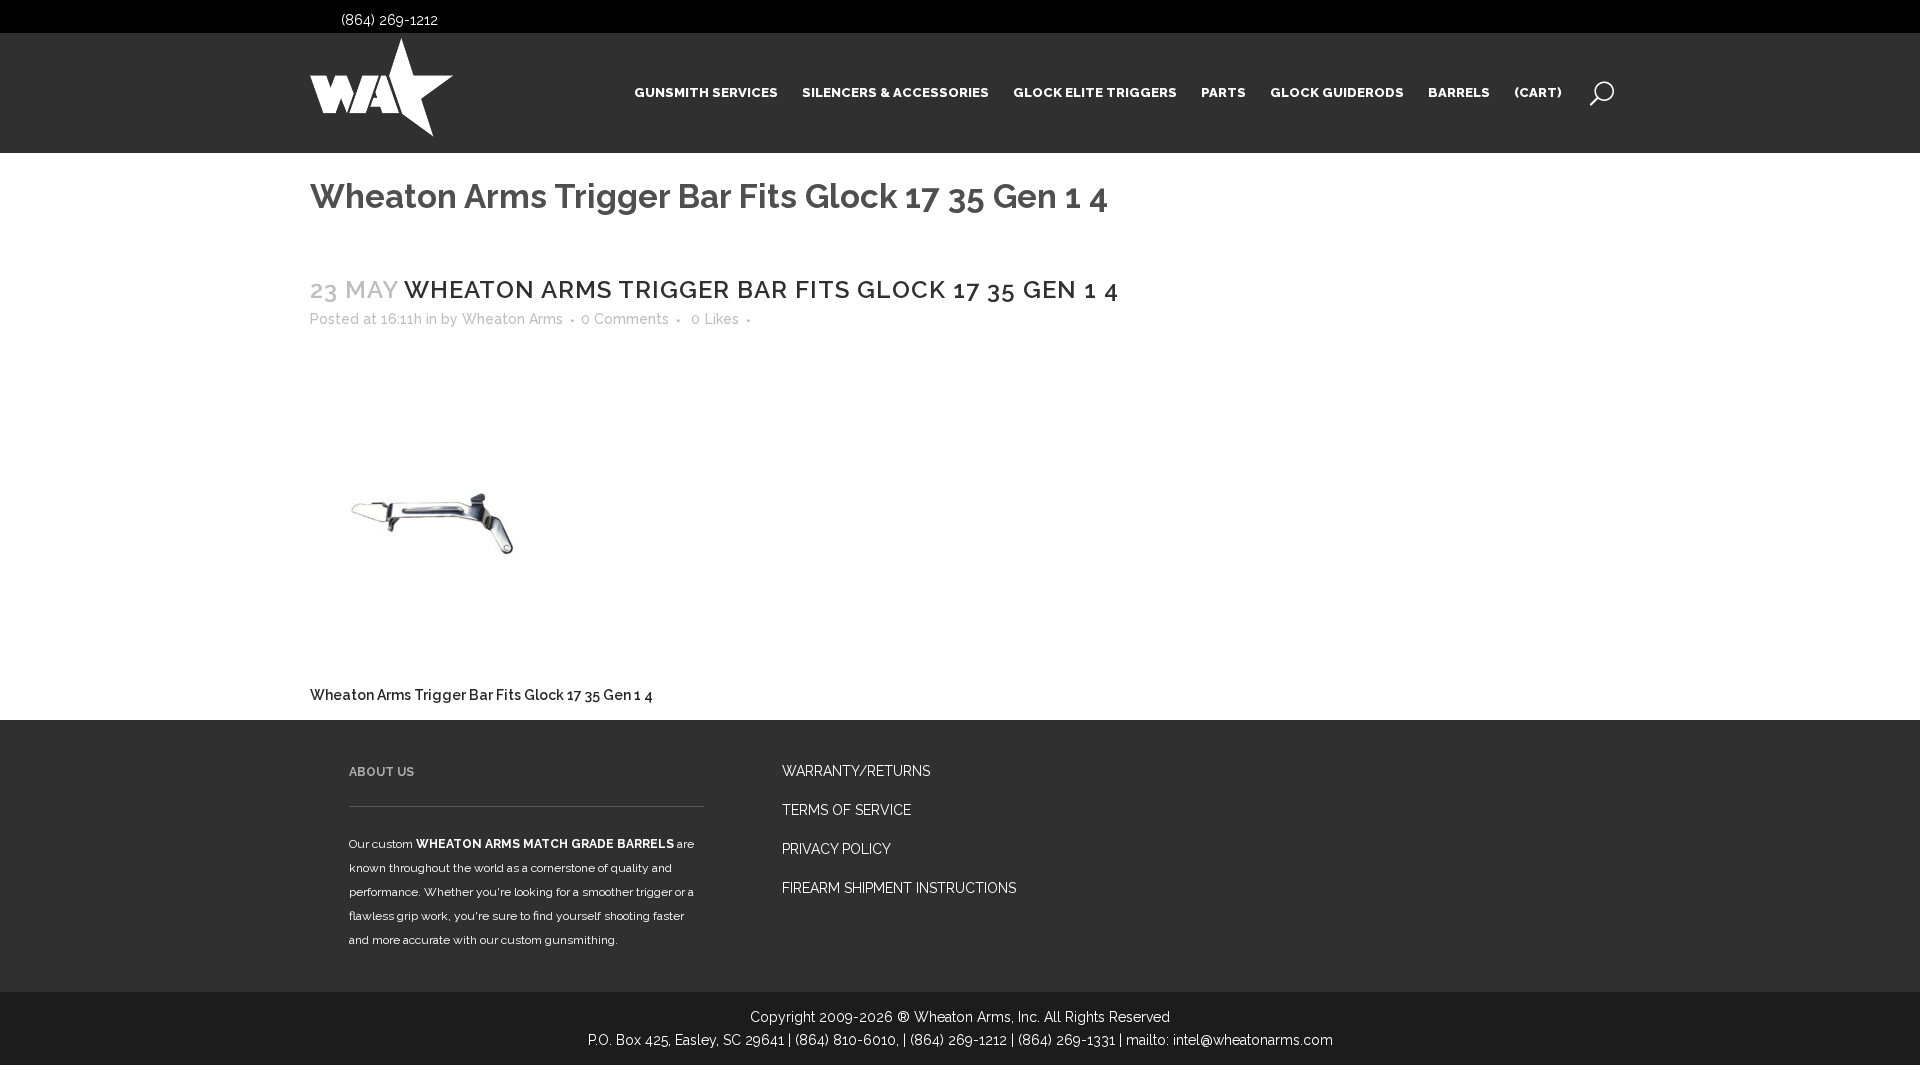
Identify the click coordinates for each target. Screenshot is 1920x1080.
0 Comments (625, 319)
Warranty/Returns (856, 771)
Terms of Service (846, 810)
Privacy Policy (836, 849)
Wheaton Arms (512, 319)
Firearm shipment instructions (899, 888)
